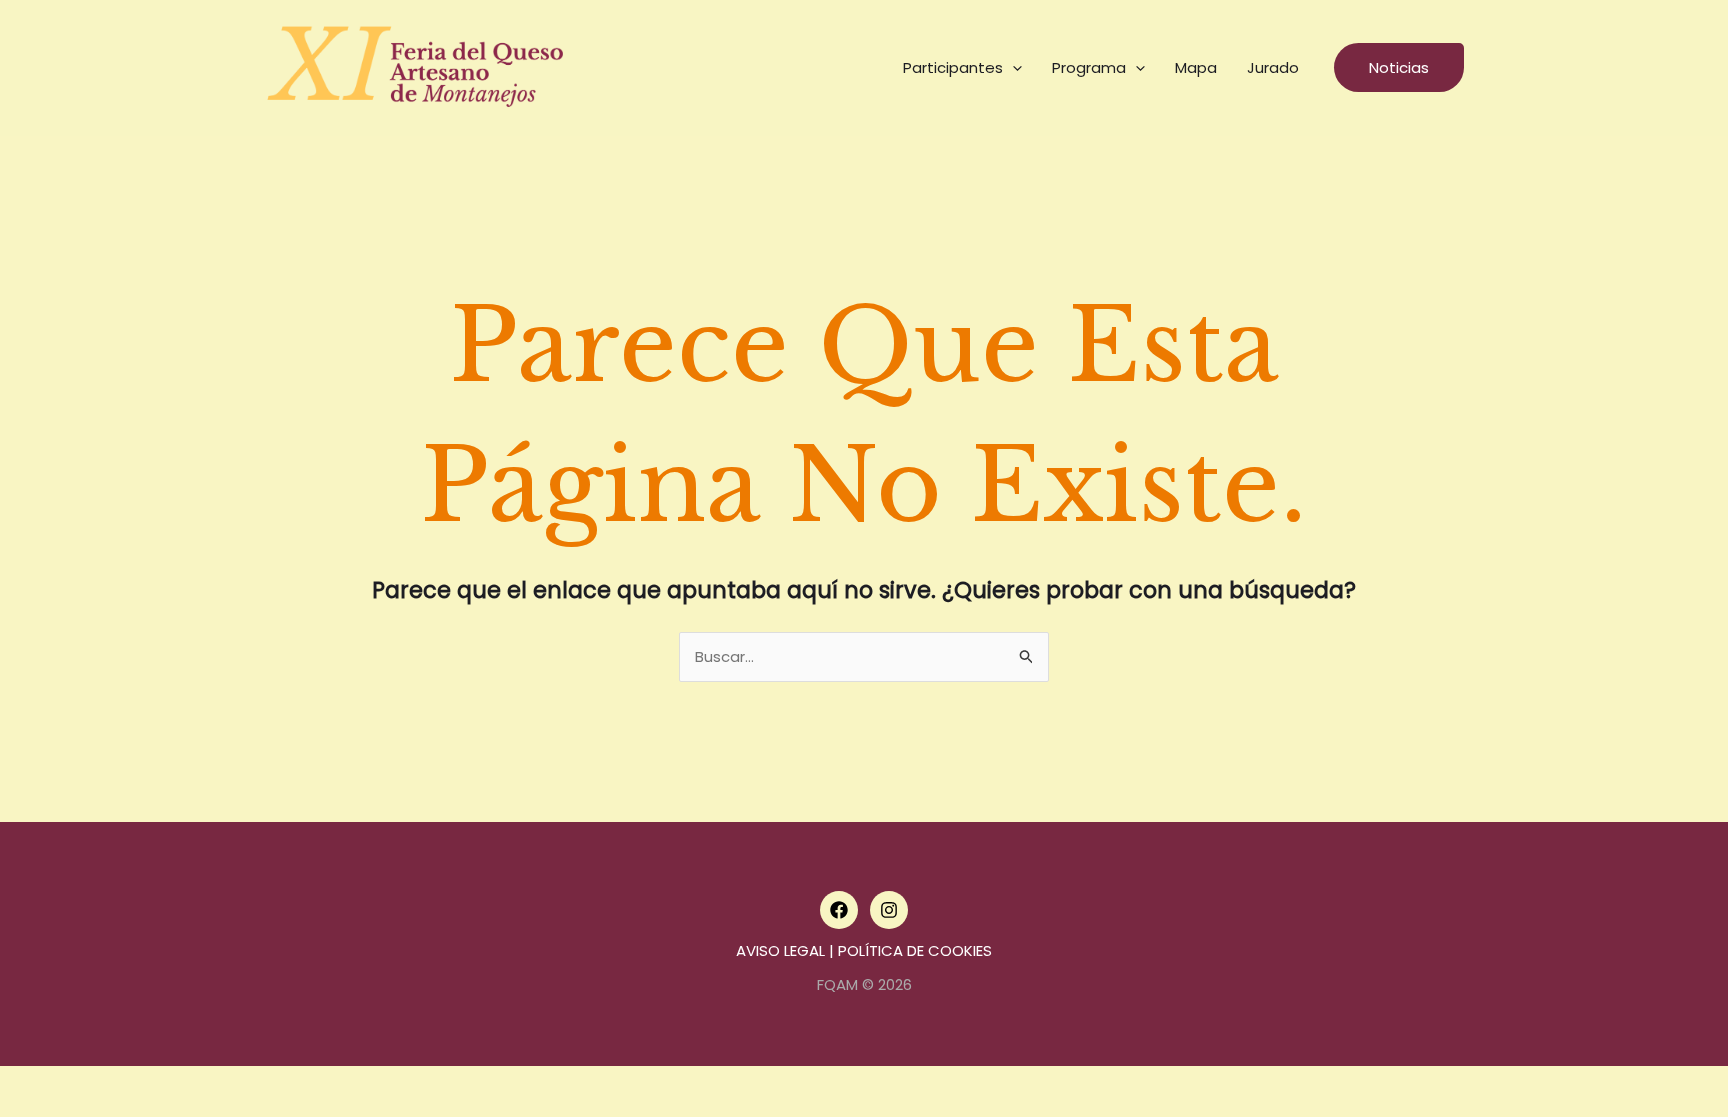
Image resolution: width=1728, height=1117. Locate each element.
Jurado (1273, 67)
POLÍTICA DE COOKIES (915, 950)
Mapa (1196, 67)
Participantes (953, 67)
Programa (1089, 67)
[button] (1012, 68)
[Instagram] (889, 910)
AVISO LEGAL (780, 950)
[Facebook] (839, 910)
